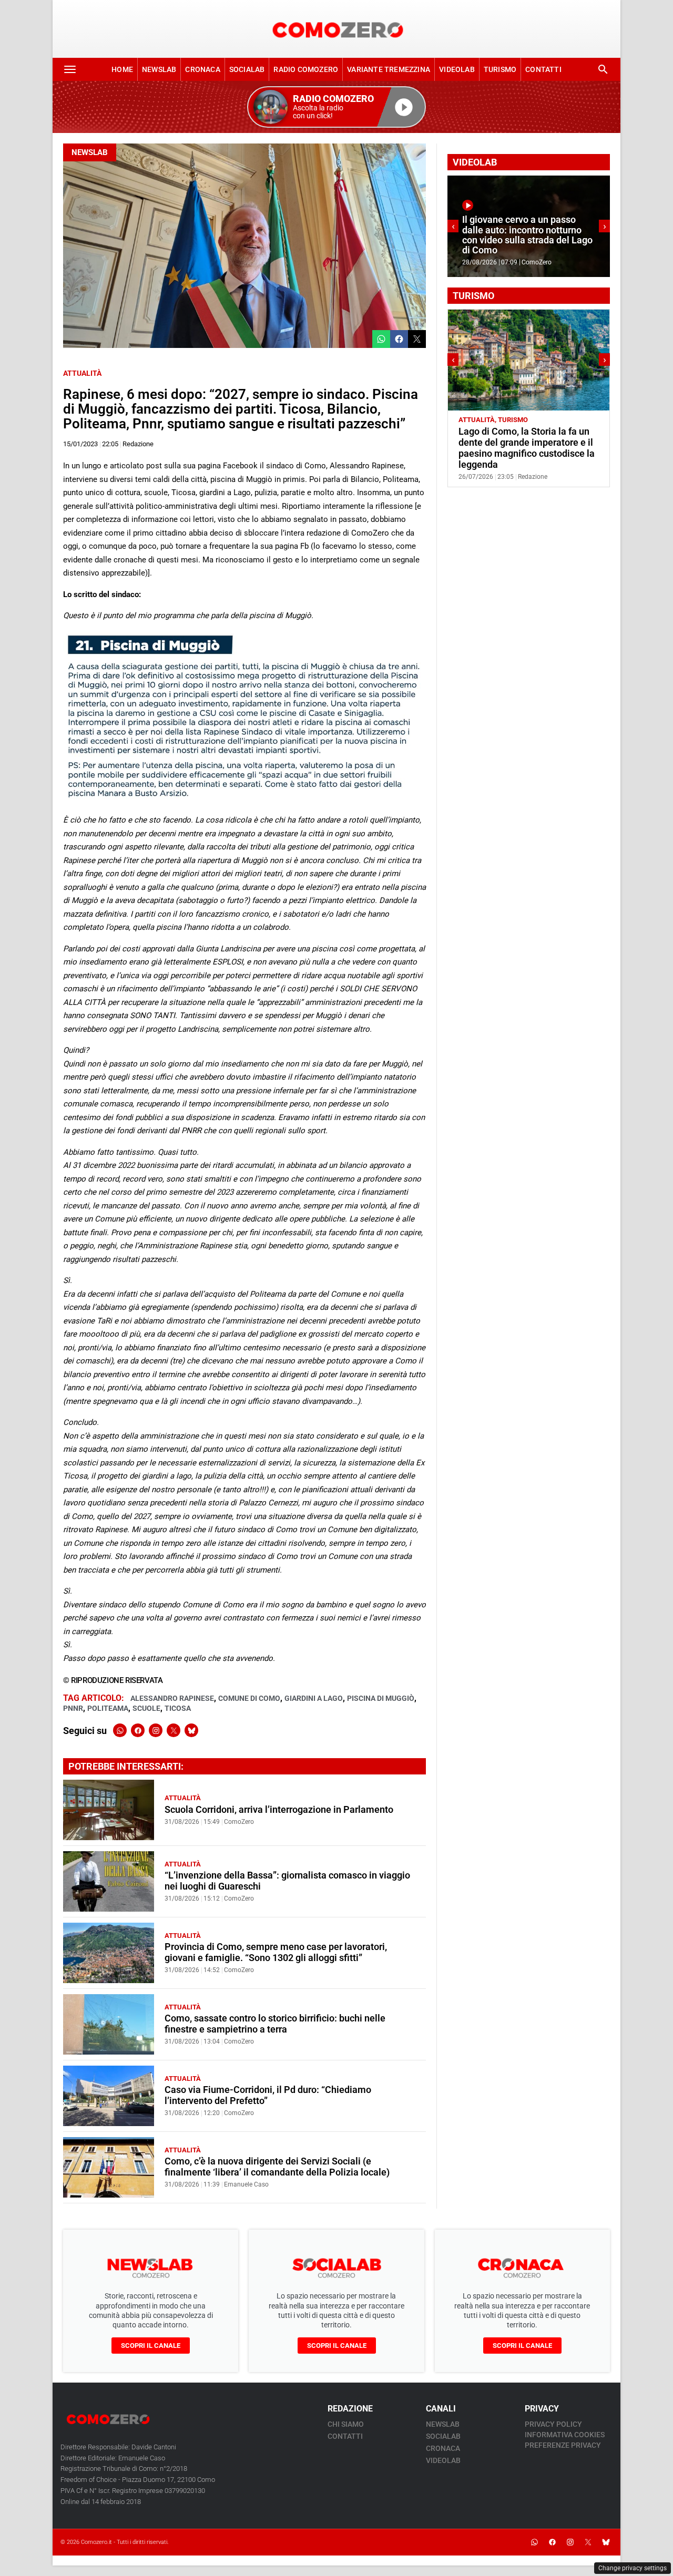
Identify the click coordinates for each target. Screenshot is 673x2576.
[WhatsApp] (120, 1730)
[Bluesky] (191, 1730)
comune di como (249, 1698)
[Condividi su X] (417, 339)
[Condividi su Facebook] (399, 339)
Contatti (543, 69)
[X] (174, 1730)
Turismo (500, 69)
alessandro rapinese (172, 1698)
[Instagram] (156, 1730)
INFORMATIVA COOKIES (565, 2435)
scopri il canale (151, 2346)
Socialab (247, 69)
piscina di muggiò (381, 1698)
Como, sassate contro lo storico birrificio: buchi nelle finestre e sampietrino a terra (275, 2024)
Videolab (457, 69)
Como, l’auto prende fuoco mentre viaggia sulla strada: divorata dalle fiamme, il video (526, 240)
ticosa (178, 1708)
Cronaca (202, 69)
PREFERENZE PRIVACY (563, 2445)
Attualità (82, 373)
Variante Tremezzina (389, 69)
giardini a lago (314, 1698)
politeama (108, 1708)
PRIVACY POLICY (553, 2424)
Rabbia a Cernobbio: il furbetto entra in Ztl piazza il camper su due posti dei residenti (523, 443)
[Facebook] (138, 1730)
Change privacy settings (633, 2568)
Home (122, 69)
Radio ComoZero (306, 69)
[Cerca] (603, 69)
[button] (336, 107)
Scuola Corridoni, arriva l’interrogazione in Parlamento (279, 1810)
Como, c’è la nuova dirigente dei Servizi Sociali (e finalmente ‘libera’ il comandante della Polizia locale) (277, 2167)
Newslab (159, 69)
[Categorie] (70, 69)
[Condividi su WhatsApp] (381, 339)
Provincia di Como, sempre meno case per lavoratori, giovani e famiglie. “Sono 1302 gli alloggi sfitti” (276, 1952)
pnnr (73, 1708)
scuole (146, 1708)
